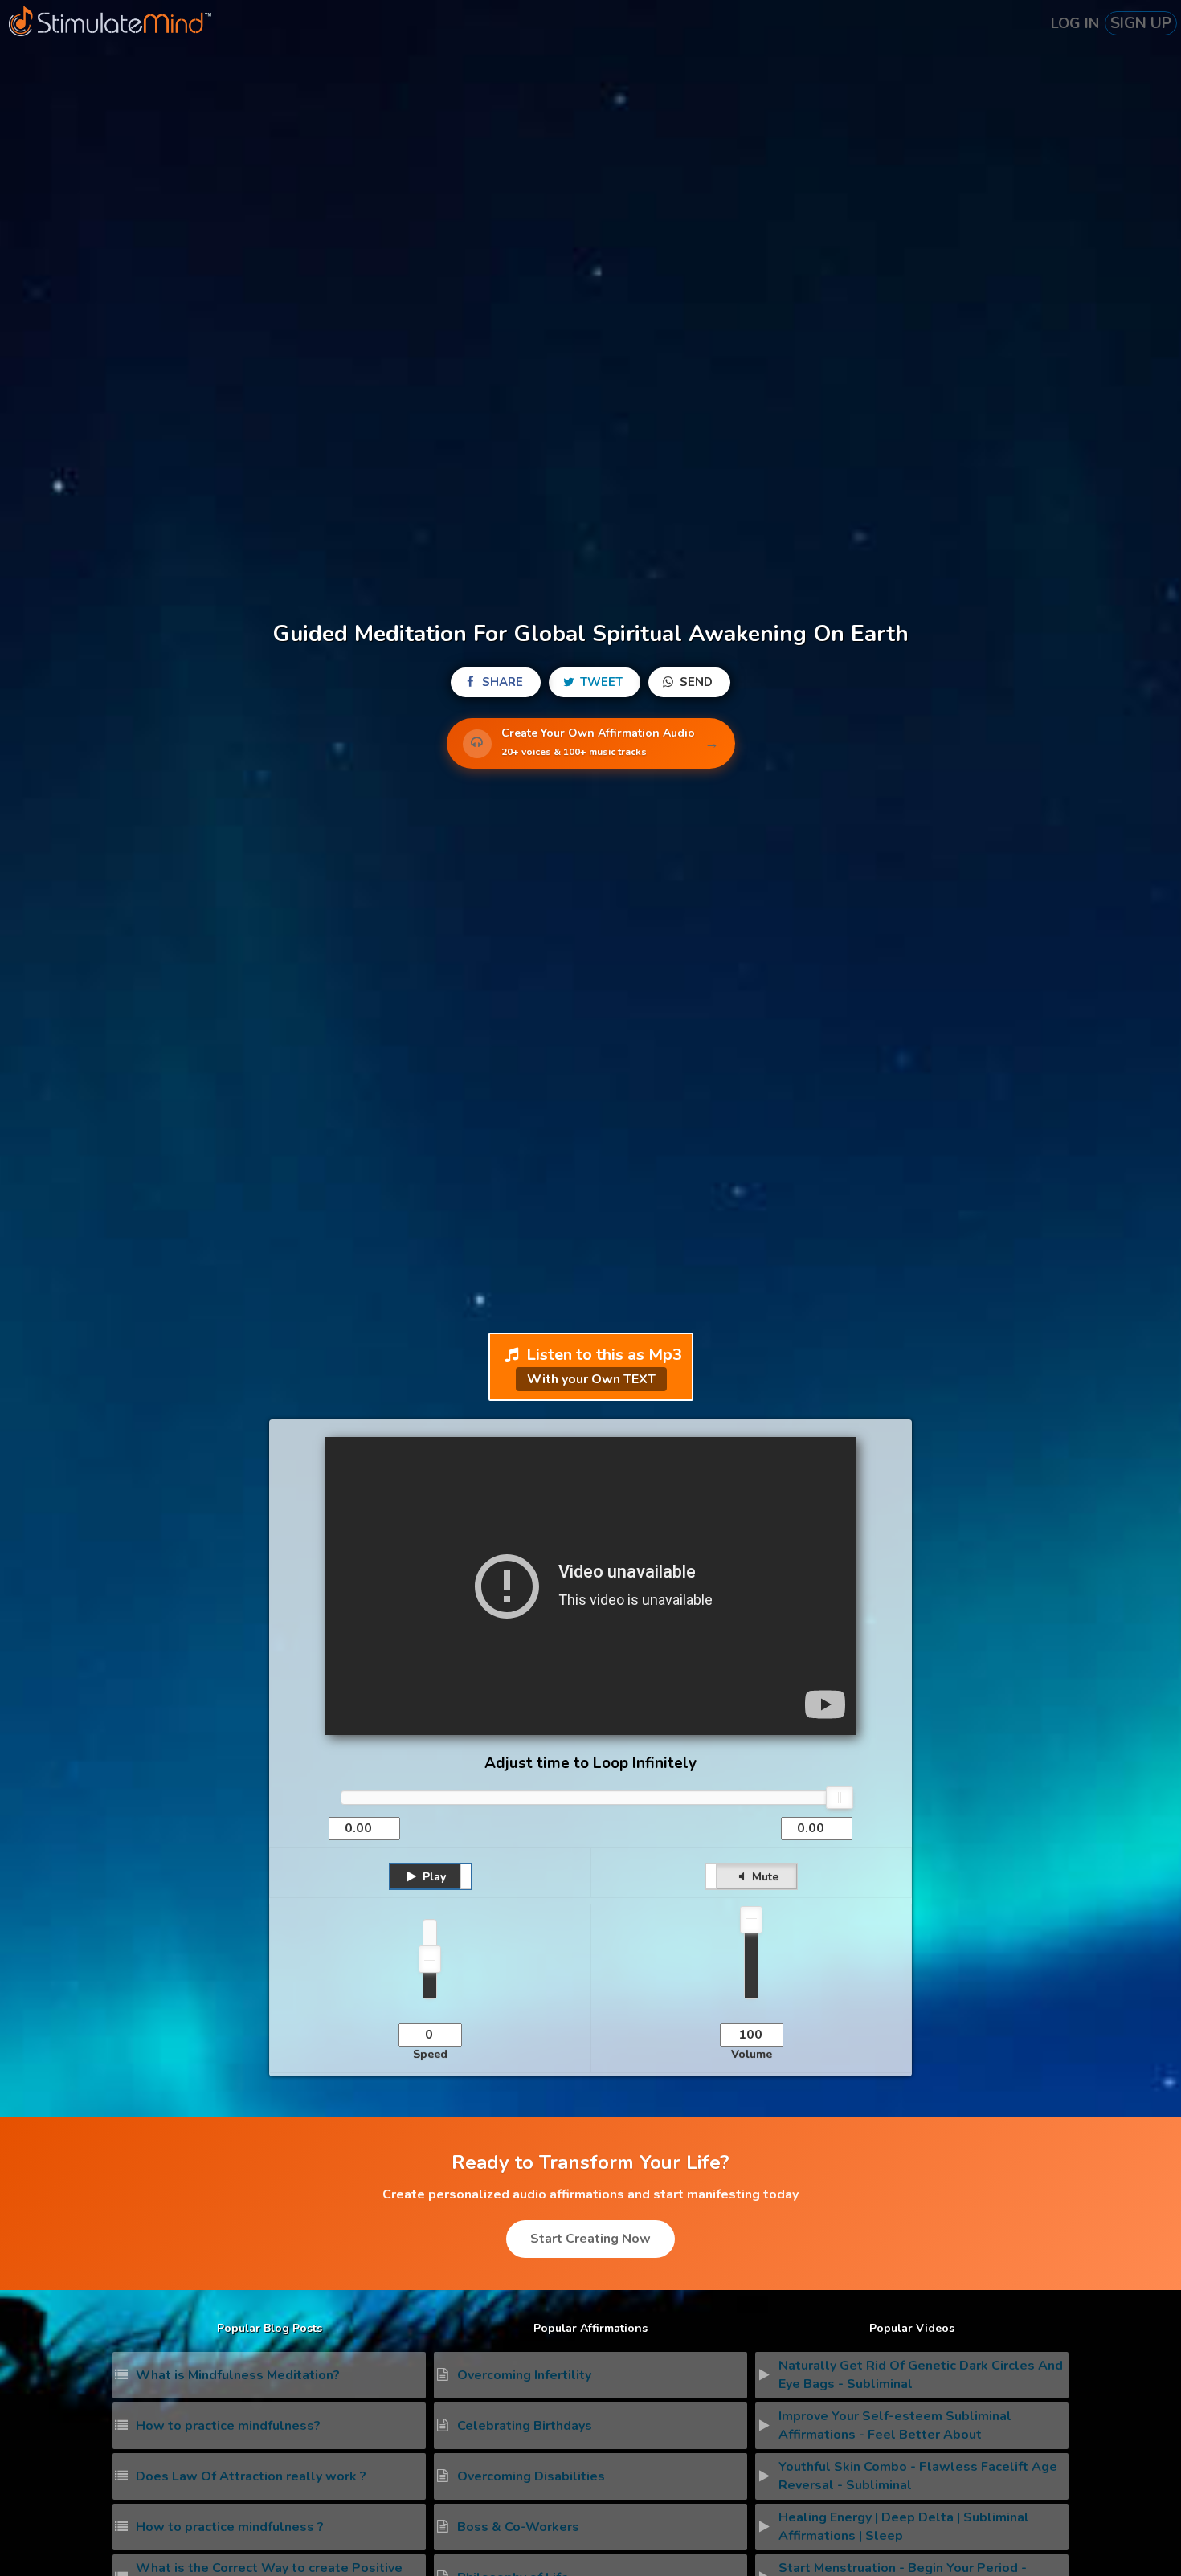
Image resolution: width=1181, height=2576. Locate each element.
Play (433, 1877)
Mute (764, 1877)
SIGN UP (1141, 23)
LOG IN (1075, 23)
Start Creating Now (590, 2239)
